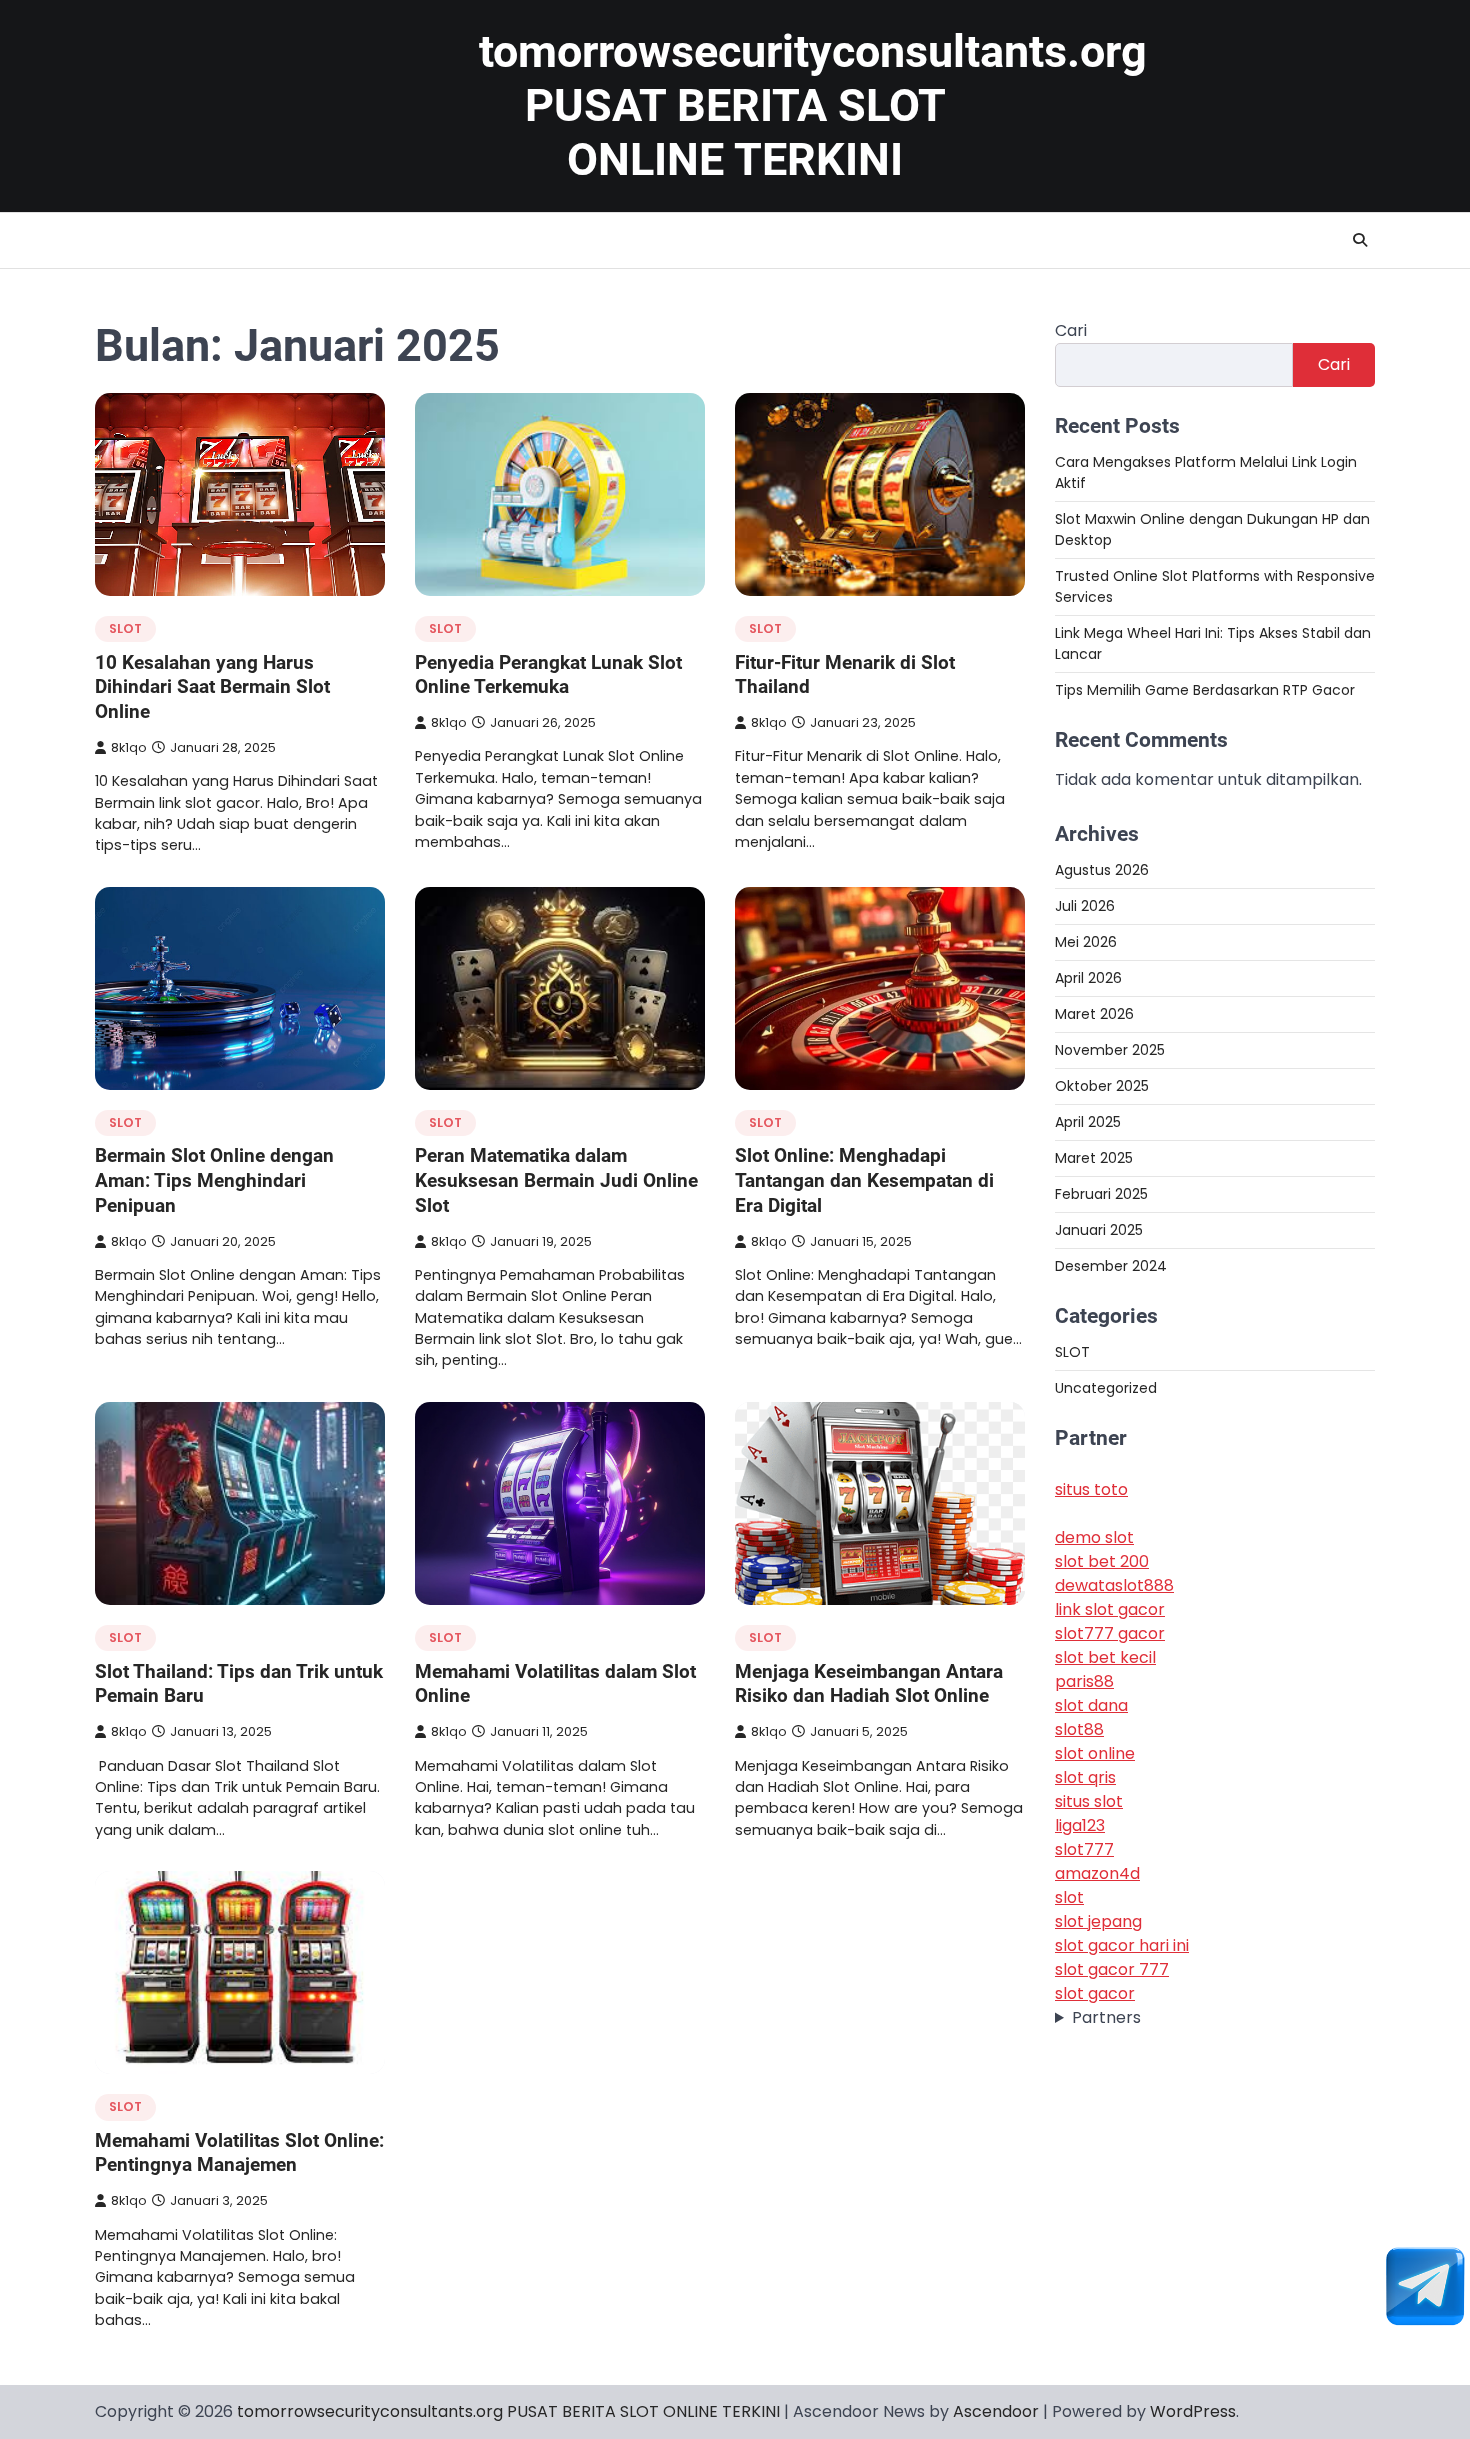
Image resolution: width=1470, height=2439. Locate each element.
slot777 (1084, 1850)
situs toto (1091, 1490)
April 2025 (1088, 1122)
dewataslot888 (1114, 1586)
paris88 (1084, 1682)
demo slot (1094, 1538)
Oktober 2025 (1102, 1086)
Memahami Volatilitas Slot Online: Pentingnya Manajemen (239, 2153)
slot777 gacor (1110, 1634)
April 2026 (1088, 978)
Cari (1071, 330)
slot (1069, 1898)
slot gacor (1095, 1994)
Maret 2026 (1094, 1014)
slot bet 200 (1102, 1562)
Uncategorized (1106, 1388)
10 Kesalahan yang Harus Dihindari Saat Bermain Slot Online (212, 687)
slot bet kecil (1105, 1658)
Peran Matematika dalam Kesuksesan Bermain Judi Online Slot (556, 1180)
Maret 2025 (1094, 1158)
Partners (1106, 2018)
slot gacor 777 (1112, 1970)
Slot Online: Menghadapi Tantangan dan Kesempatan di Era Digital (864, 1180)
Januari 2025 (1099, 1230)
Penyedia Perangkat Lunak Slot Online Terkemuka (548, 675)
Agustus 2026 (1102, 870)
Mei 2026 (1086, 942)
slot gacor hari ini (1122, 1946)
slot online (1095, 1754)
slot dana (1091, 1706)
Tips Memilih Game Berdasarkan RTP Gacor (1205, 690)
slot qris (1085, 1778)
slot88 (1079, 1730)
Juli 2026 (1085, 906)
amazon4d (1097, 1874)
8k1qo (129, 747)
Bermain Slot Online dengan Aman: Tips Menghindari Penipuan (214, 1180)
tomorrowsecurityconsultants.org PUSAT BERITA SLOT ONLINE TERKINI (813, 105)
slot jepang (1098, 1922)
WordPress (1193, 2411)
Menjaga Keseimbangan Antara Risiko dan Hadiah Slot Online (869, 1684)
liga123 (1080, 1826)
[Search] (1360, 240)
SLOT (125, 628)
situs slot (1089, 1802)
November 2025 (1110, 1050)
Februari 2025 (1101, 1194)
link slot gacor (1110, 1610)
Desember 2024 (1111, 1266)
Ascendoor (996, 2411)
